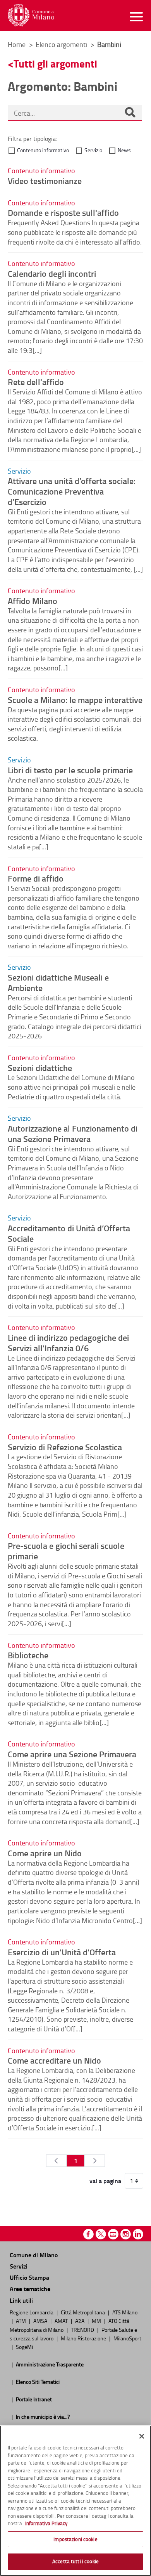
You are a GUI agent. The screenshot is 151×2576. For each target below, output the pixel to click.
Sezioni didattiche (40, 1068)
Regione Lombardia (32, 2312)
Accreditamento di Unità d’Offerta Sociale (69, 1233)
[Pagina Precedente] (56, 2161)
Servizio (93, 150)
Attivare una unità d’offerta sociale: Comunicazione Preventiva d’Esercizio (72, 491)
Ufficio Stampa (29, 2277)
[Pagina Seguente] (95, 2161)
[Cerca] (130, 113)
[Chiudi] (142, 2436)
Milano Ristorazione (84, 2338)
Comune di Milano (34, 2255)
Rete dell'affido (36, 382)
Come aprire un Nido (45, 1853)
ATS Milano (125, 2312)
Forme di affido (36, 878)
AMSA (41, 2321)
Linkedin (138, 2234)
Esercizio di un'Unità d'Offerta (62, 1952)
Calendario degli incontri (52, 273)
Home (17, 44)
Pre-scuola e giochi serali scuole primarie (66, 1551)
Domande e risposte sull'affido (63, 212)
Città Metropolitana (83, 2312)
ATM (21, 2321)
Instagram (126, 2234)
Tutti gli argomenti (55, 63)
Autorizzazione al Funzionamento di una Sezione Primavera (73, 1133)
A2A (80, 2321)
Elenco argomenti (62, 44)
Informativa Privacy (46, 2523)
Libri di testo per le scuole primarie (70, 770)
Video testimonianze (45, 181)
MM (97, 2321)
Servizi (19, 2266)
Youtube (113, 2234)
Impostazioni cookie (75, 2539)
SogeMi (24, 2347)
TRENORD (83, 2330)
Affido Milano (33, 601)
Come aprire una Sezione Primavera (72, 1754)
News (124, 150)
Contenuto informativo (43, 150)
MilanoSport (127, 2338)
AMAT (62, 2321)
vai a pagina (105, 2181)
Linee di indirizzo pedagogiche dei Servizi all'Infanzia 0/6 (68, 1343)
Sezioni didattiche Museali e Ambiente (58, 982)
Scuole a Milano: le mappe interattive (75, 700)
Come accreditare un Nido (54, 2060)
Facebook (88, 2234)
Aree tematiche (30, 2289)
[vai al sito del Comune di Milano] (31, 15)
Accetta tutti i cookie (75, 2561)
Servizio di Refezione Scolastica (65, 1447)
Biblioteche (28, 1655)
